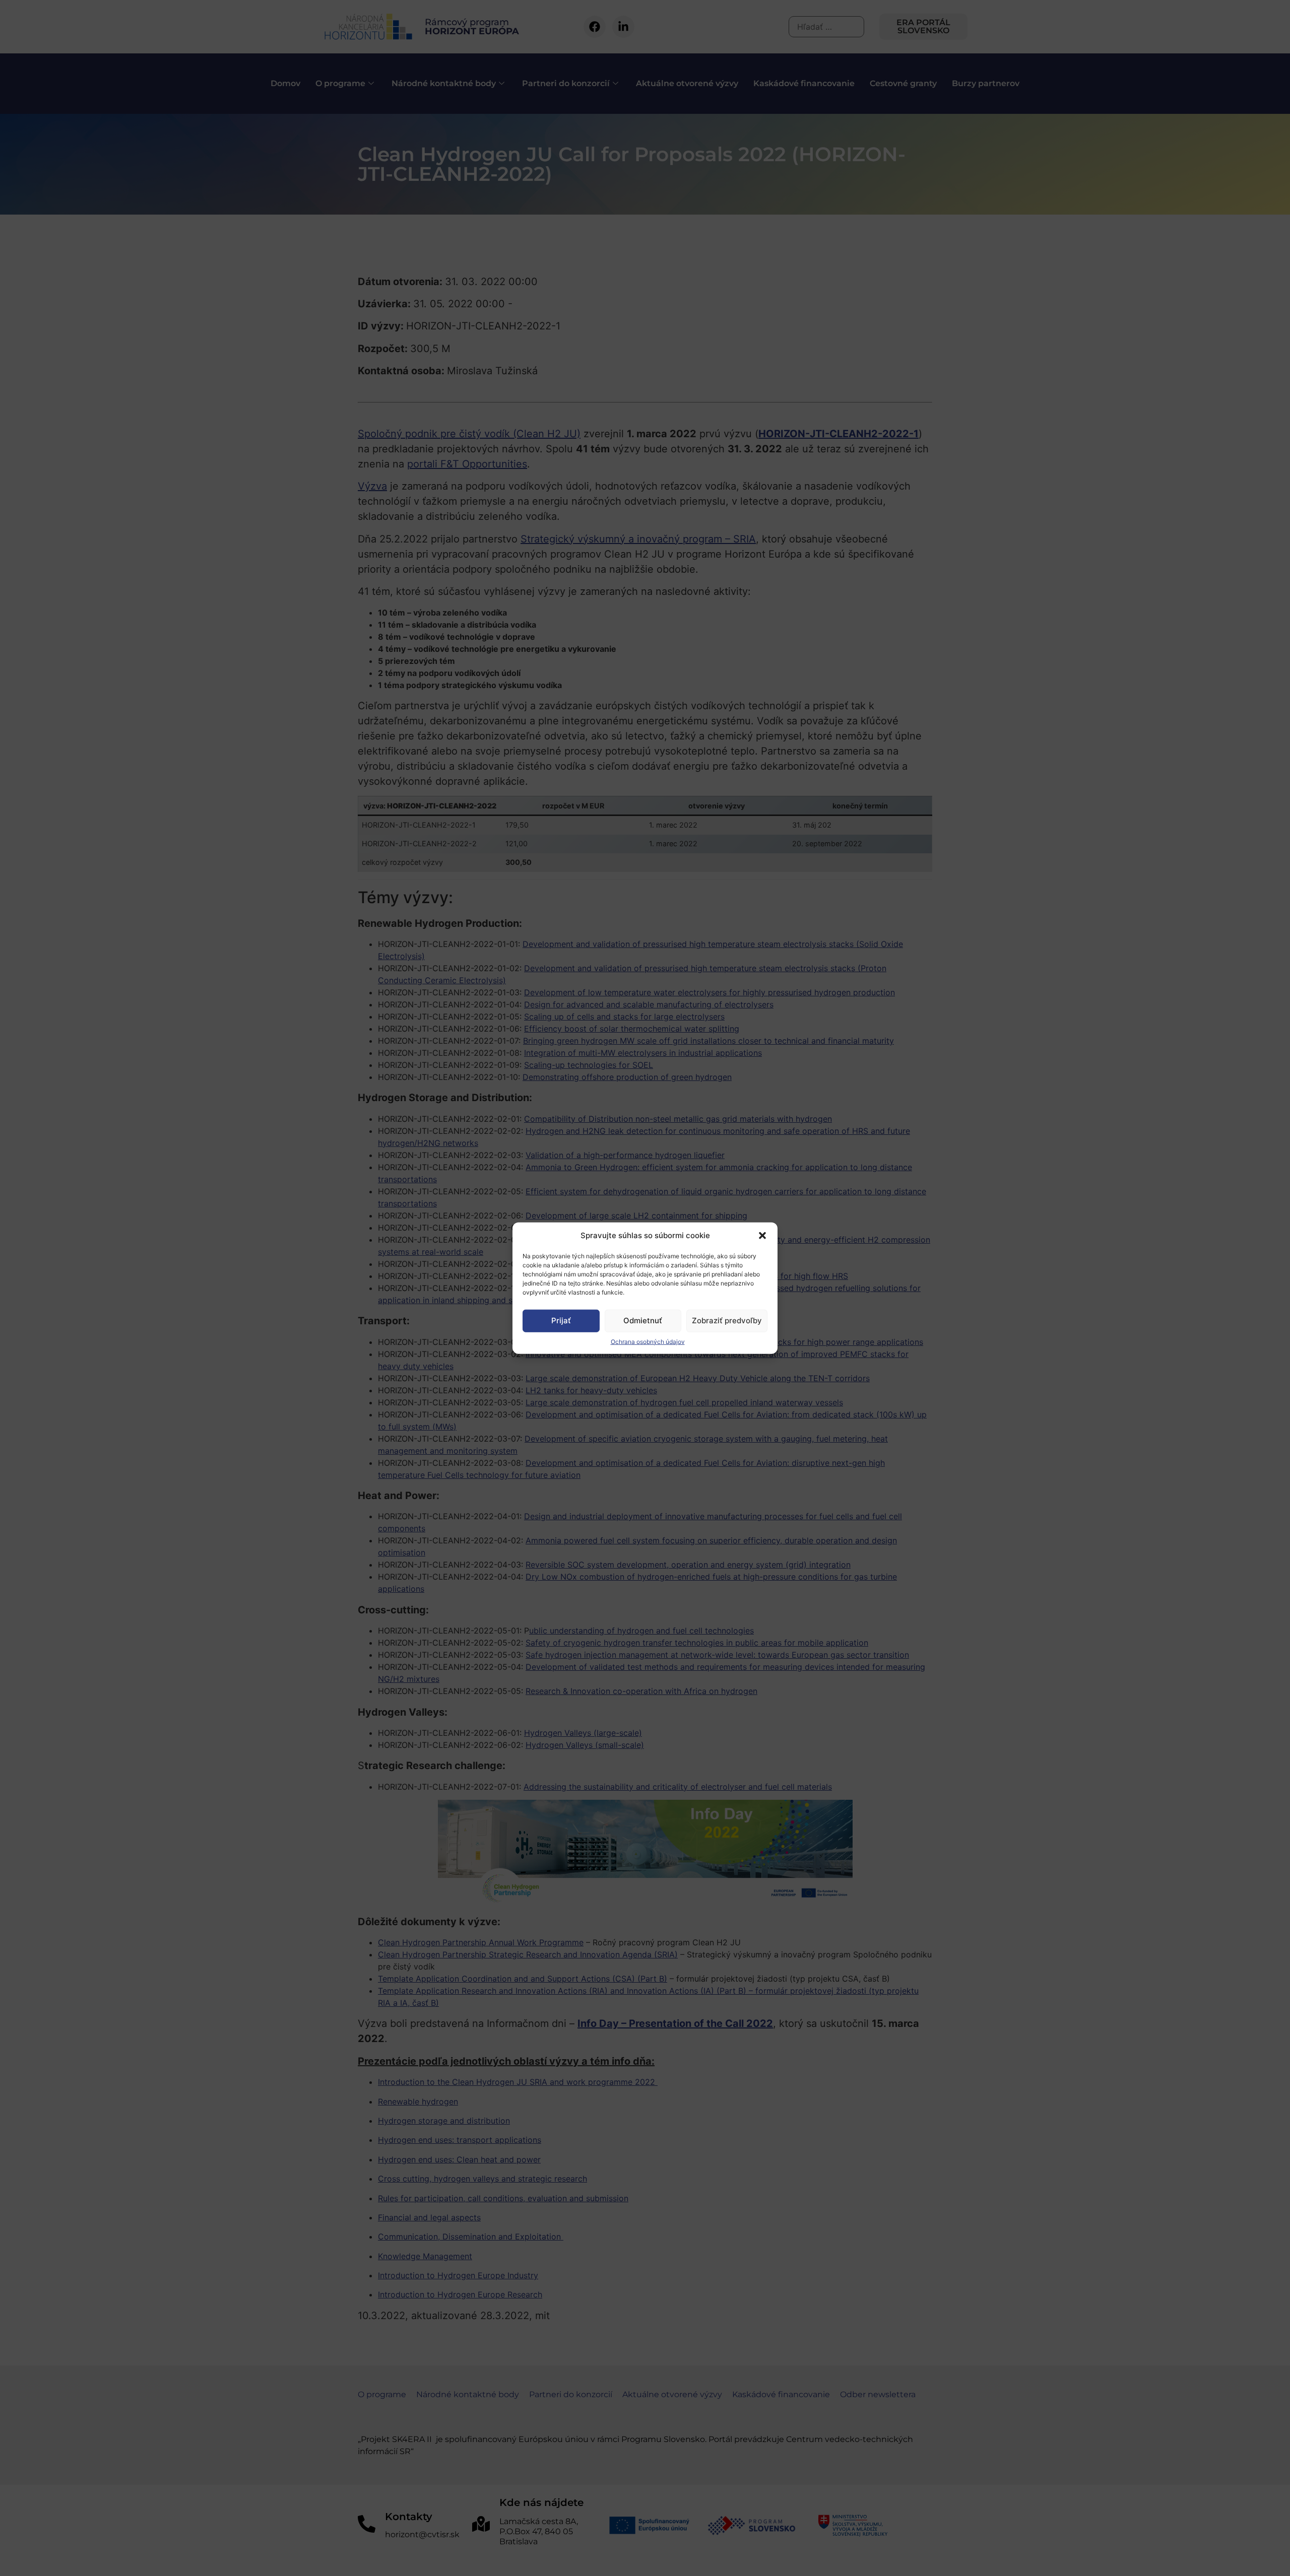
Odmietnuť (643, 1320)
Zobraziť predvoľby (727, 1320)
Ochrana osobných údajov (648, 1341)
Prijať (561, 1320)
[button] (762, 1236)
